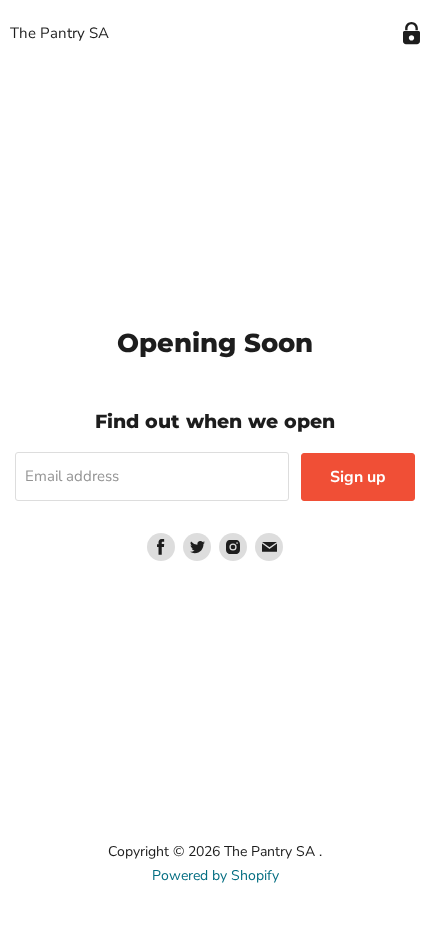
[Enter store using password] (411, 33)
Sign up (358, 477)
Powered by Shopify (215, 875)
